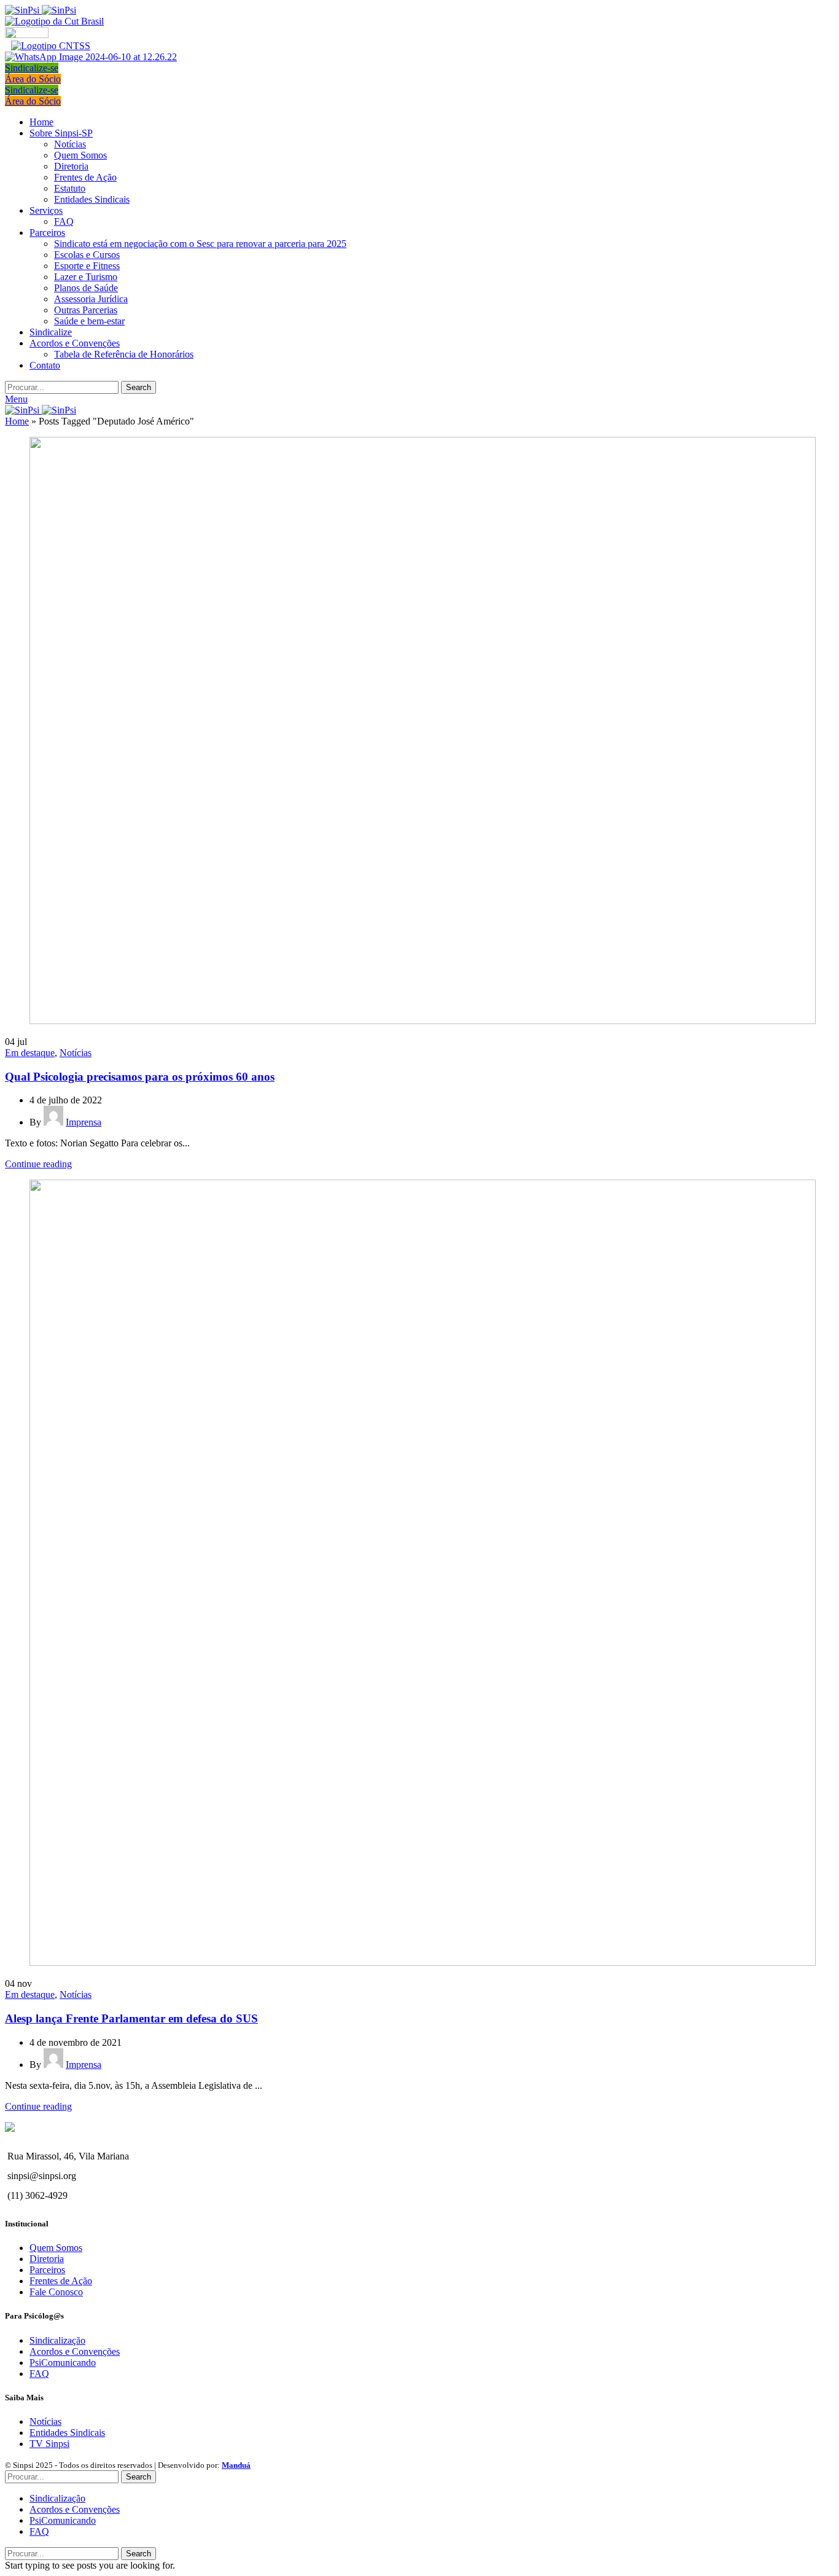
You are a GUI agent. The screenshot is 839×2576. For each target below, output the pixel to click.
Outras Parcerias (86, 310)
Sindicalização (57, 2340)
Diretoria (71, 166)
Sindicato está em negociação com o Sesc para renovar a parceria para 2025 (200, 244)
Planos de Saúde (86, 288)
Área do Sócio (33, 79)
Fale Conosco (56, 2292)
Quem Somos (80, 155)
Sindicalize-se (32, 68)
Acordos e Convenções (75, 2351)
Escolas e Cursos (87, 255)
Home (17, 421)
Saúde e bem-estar (89, 321)
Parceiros (47, 2270)
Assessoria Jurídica (91, 299)
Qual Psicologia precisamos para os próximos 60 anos (140, 1077)
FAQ (64, 221)
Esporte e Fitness (87, 266)
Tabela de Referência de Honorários (124, 354)
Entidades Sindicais (92, 199)
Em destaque (30, 1053)
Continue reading (38, 1164)
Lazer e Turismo (86, 277)
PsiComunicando (63, 2363)
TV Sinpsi (49, 2444)
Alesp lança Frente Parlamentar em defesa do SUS (131, 2018)
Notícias (70, 144)
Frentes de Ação (85, 177)
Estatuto (70, 188)
